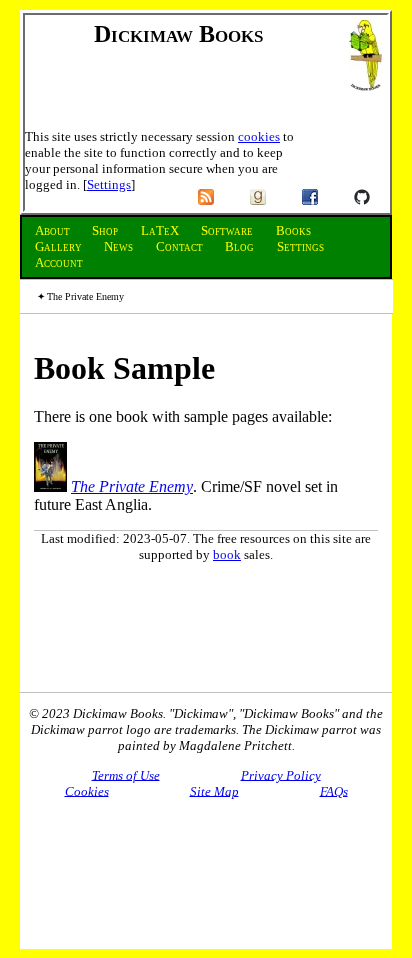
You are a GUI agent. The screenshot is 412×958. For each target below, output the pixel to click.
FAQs (334, 790)
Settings (109, 184)
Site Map (214, 790)
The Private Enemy (132, 486)
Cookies (87, 790)
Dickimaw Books (178, 34)
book (227, 554)
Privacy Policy (281, 774)
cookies (259, 136)
